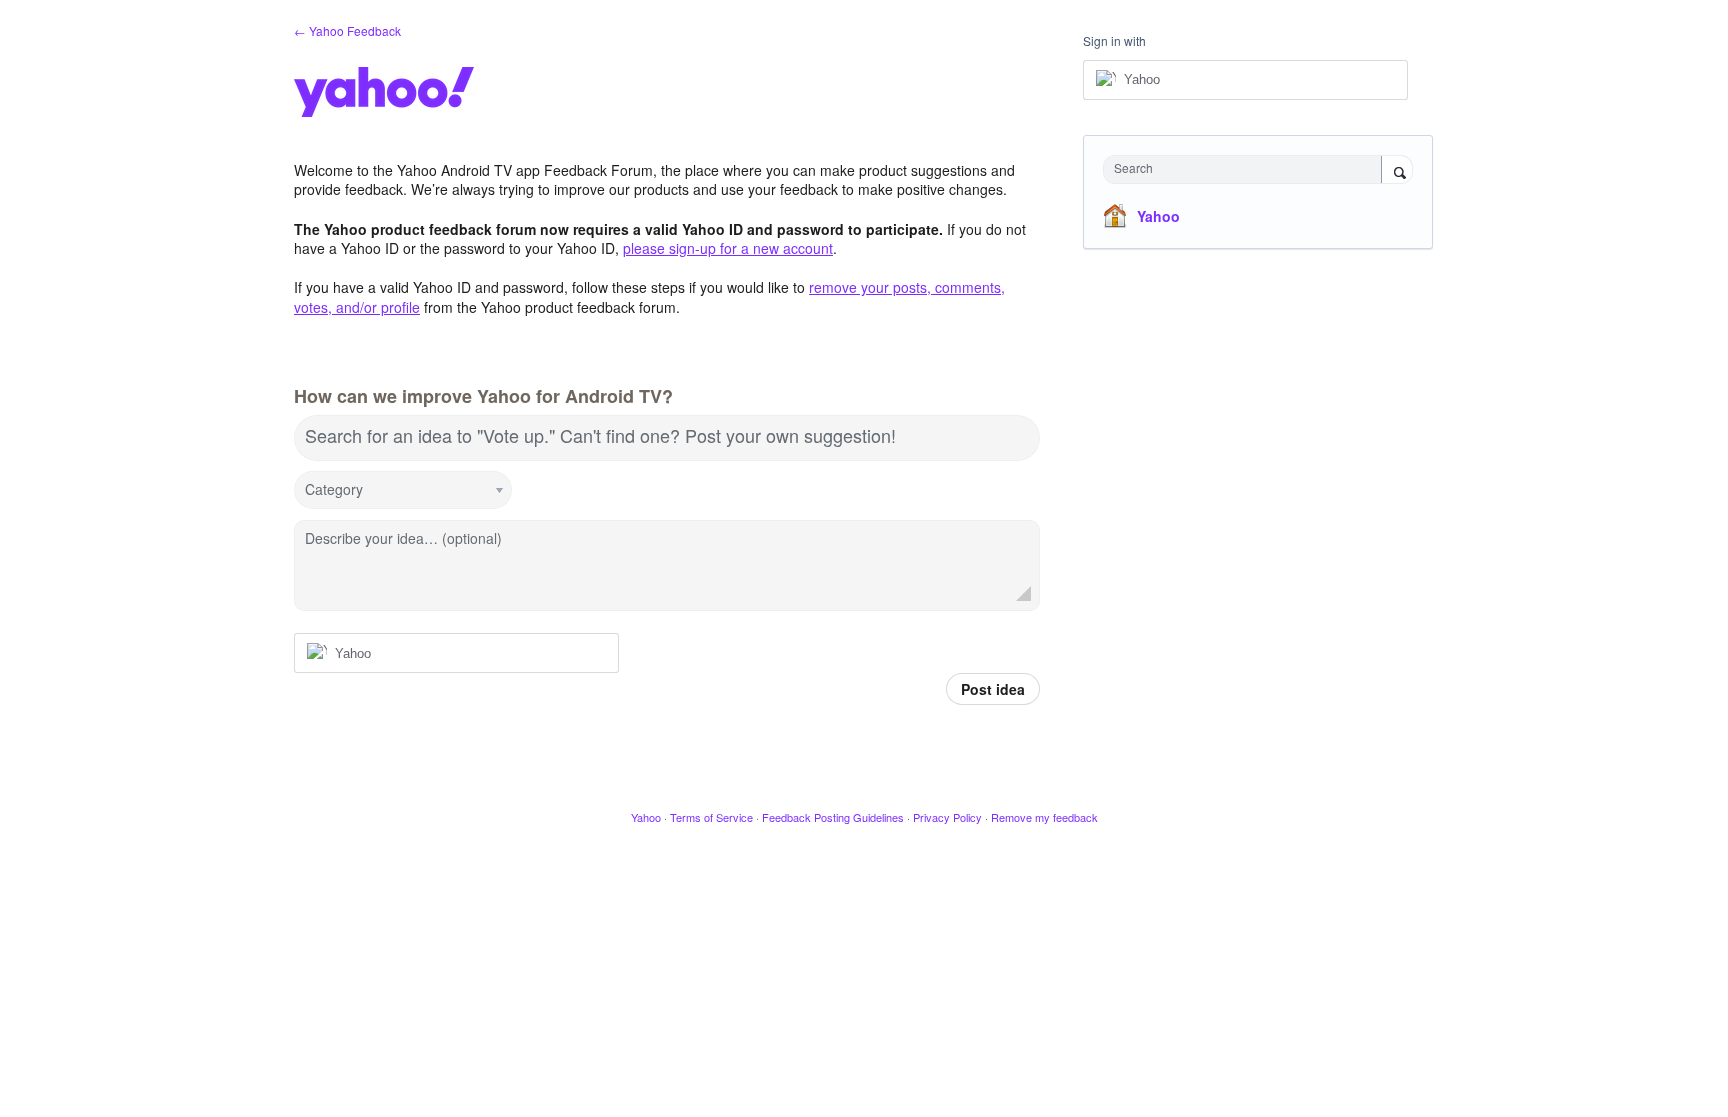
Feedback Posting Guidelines (833, 817)
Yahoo (1158, 216)
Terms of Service (711, 817)
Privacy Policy (947, 817)
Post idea (993, 689)
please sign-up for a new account (728, 248)
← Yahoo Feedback (347, 30)
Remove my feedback (1044, 817)
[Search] (1397, 171)
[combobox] (1247, 169)
